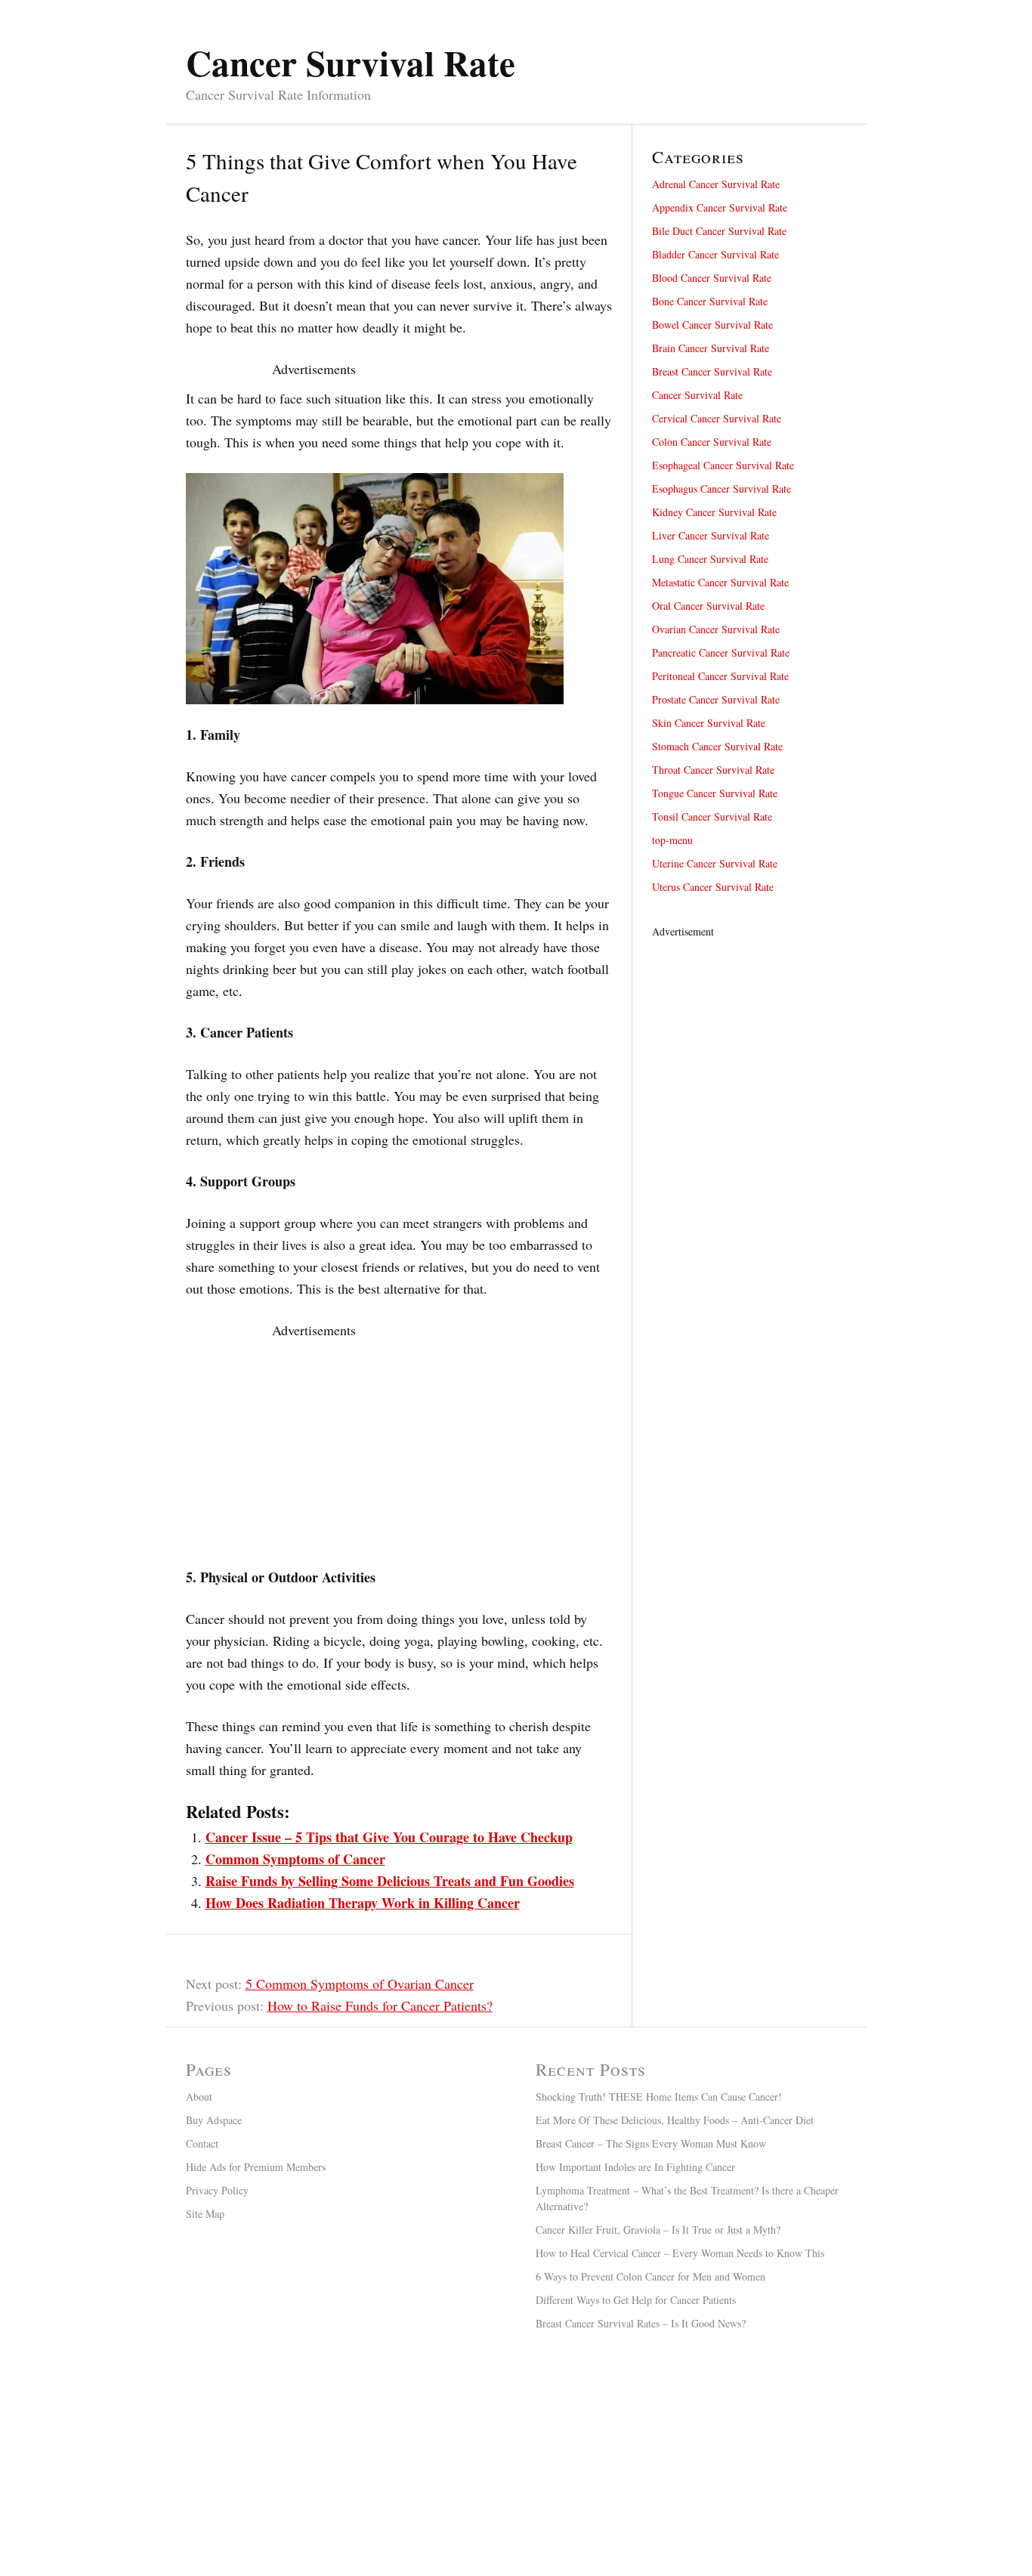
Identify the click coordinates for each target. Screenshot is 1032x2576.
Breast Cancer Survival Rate (712, 371)
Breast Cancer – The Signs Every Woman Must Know (651, 2143)
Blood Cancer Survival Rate (712, 278)
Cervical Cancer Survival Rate (717, 418)
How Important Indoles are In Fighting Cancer (635, 2167)
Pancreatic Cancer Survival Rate (721, 653)
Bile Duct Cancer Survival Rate (719, 231)
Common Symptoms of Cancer (295, 1859)
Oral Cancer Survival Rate (708, 606)
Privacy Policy (217, 2190)
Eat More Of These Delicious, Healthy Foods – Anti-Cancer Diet (675, 2120)
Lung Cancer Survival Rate (710, 559)
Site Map (205, 2214)
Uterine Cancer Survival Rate (715, 863)
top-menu (672, 840)
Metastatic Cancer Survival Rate (720, 582)
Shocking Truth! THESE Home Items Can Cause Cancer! (659, 2097)
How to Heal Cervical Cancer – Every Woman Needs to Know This (680, 2253)
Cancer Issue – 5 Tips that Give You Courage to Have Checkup (389, 1837)
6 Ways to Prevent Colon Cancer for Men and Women (650, 2276)
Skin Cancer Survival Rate (709, 723)
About (199, 2097)
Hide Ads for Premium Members (256, 2167)
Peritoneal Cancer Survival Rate (720, 676)
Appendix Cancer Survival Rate (720, 207)
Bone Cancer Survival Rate (710, 301)
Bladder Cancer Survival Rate (715, 254)
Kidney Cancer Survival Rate (714, 512)
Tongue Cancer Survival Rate (715, 793)
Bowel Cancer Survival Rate (712, 325)
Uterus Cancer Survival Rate (713, 887)
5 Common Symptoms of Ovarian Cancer (360, 1984)
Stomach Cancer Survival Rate (717, 746)
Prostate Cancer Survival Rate (716, 699)
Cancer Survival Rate (697, 395)
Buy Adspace (214, 2120)
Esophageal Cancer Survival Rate (723, 465)
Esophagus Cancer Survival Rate (721, 489)
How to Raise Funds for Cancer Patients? (380, 2005)
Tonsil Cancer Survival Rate (712, 816)
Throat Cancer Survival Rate (713, 770)
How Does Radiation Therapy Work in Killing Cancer (363, 1903)
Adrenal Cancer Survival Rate (716, 184)
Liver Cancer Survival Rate (711, 535)
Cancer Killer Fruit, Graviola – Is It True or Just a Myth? (658, 2230)
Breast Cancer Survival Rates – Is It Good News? (641, 2323)
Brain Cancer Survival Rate (711, 348)
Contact (202, 2143)
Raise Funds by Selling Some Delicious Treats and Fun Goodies (390, 1881)
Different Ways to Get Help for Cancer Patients (636, 2300)
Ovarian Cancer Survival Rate (716, 629)
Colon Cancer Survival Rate (712, 442)
